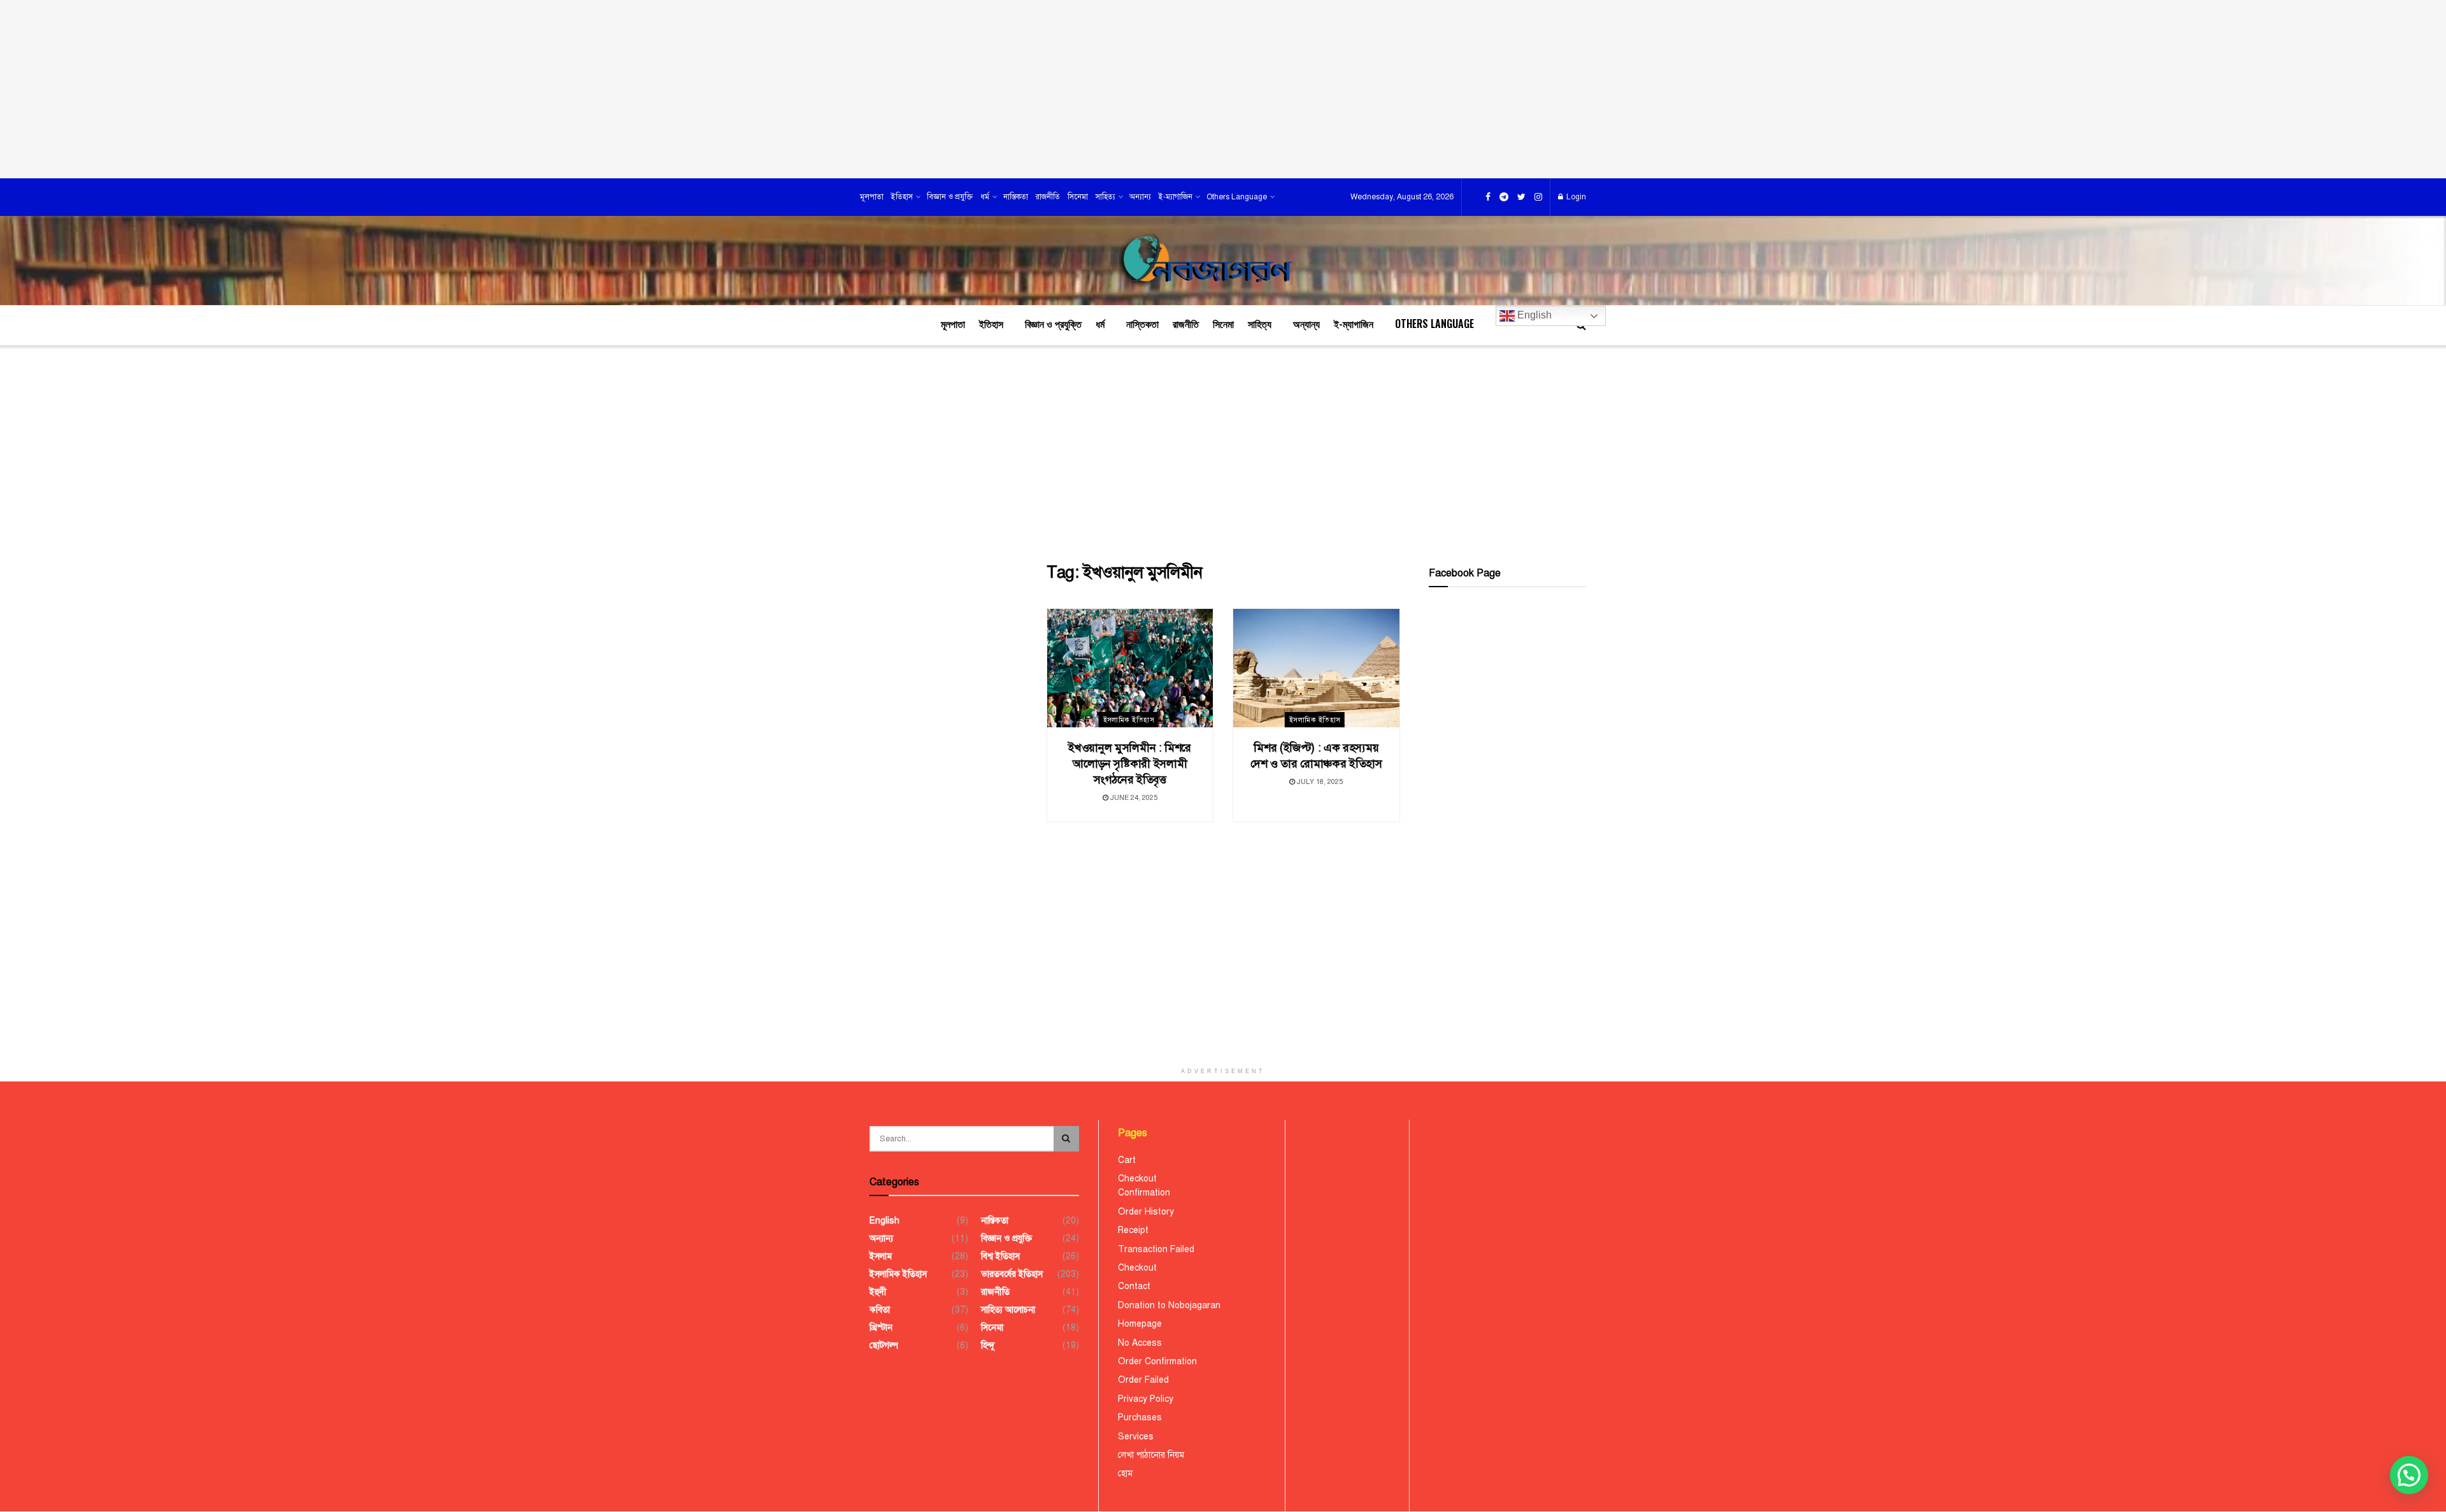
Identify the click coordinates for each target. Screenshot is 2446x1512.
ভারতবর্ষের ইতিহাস (1012, 1274)
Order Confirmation (1157, 1361)
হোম (1125, 1473)
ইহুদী (878, 1292)
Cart (1127, 1160)
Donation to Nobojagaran (1169, 1305)
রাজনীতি (1048, 197)
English (1533, 315)
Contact (1134, 1286)
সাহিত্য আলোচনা (1008, 1310)
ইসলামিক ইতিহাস (1129, 720)
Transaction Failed (1156, 1249)
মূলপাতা (872, 197)
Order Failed (1143, 1380)
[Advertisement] (1223, 89)
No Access (1140, 1343)
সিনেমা (1078, 197)
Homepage (1140, 1324)
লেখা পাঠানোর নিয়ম (1151, 1455)
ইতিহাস (902, 197)
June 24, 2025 (1133, 798)
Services (1136, 1437)
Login (1575, 197)
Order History (1146, 1212)
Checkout (1137, 1179)
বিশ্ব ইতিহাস (1000, 1256)
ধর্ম (985, 197)
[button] (2409, 1475)
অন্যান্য (1140, 197)
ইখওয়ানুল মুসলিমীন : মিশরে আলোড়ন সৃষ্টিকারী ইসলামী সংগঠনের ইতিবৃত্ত (1130, 764)
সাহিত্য (1105, 197)
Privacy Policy (1146, 1399)
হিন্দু (988, 1345)
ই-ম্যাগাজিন (1176, 197)
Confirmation (1144, 1193)
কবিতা (880, 1310)
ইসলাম (881, 1256)
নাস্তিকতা (1016, 197)
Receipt (1133, 1230)
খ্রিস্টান (881, 1328)
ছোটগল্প (884, 1345)
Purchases (1140, 1417)
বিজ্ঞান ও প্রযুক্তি (950, 197)
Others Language (1237, 197)
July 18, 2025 (1319, 782)
